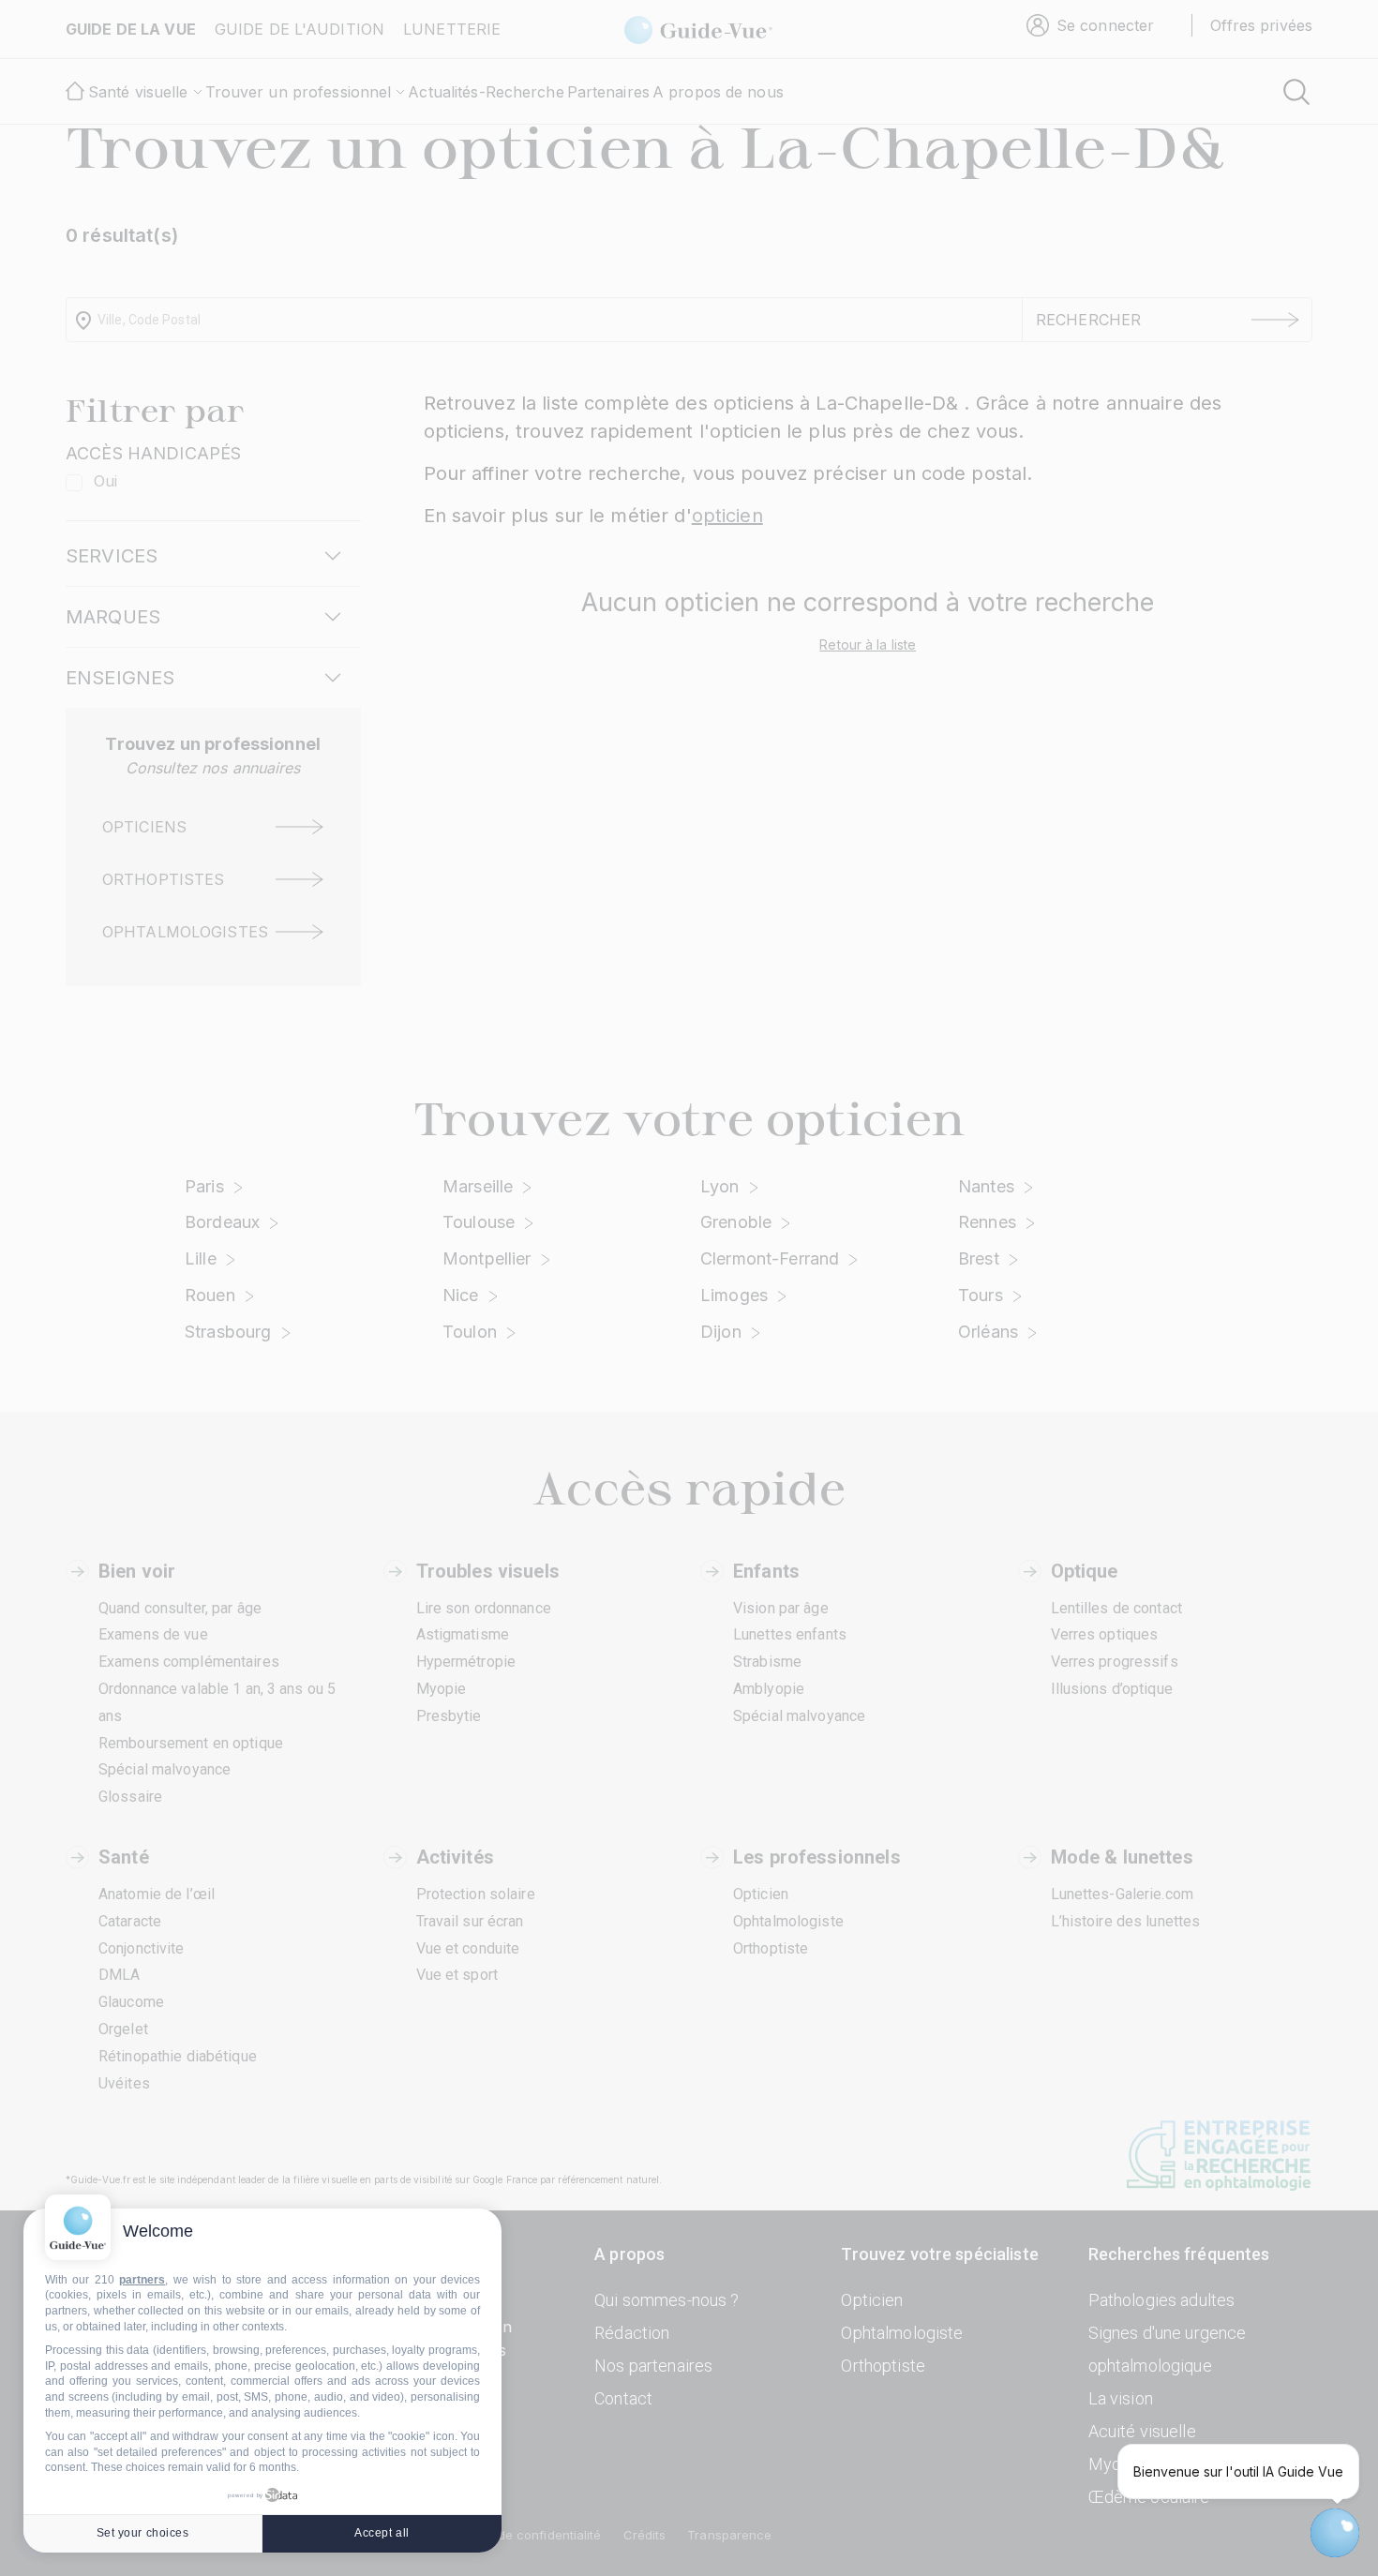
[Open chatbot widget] (1335, 2533)
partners (142, 2280)
